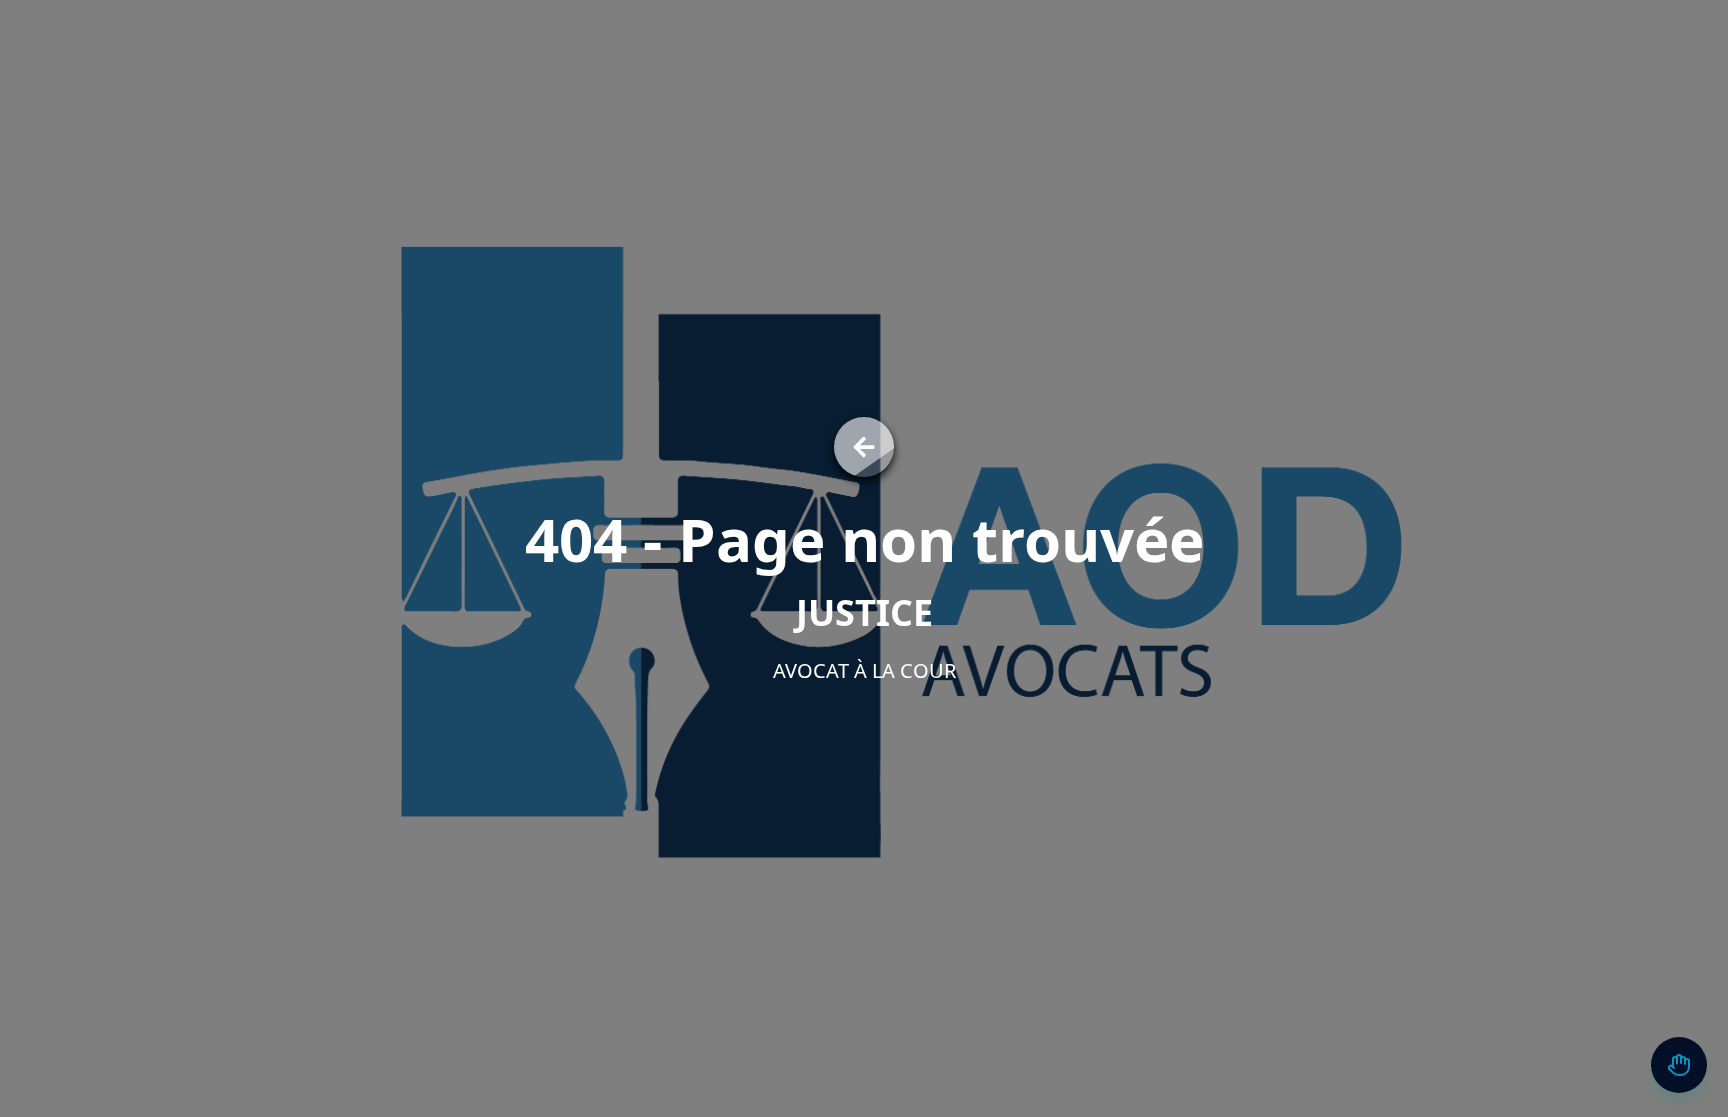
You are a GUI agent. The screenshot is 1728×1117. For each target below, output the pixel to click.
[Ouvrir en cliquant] (1679, 1065)
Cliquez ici (1512, 1019)
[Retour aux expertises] (864, 447)
